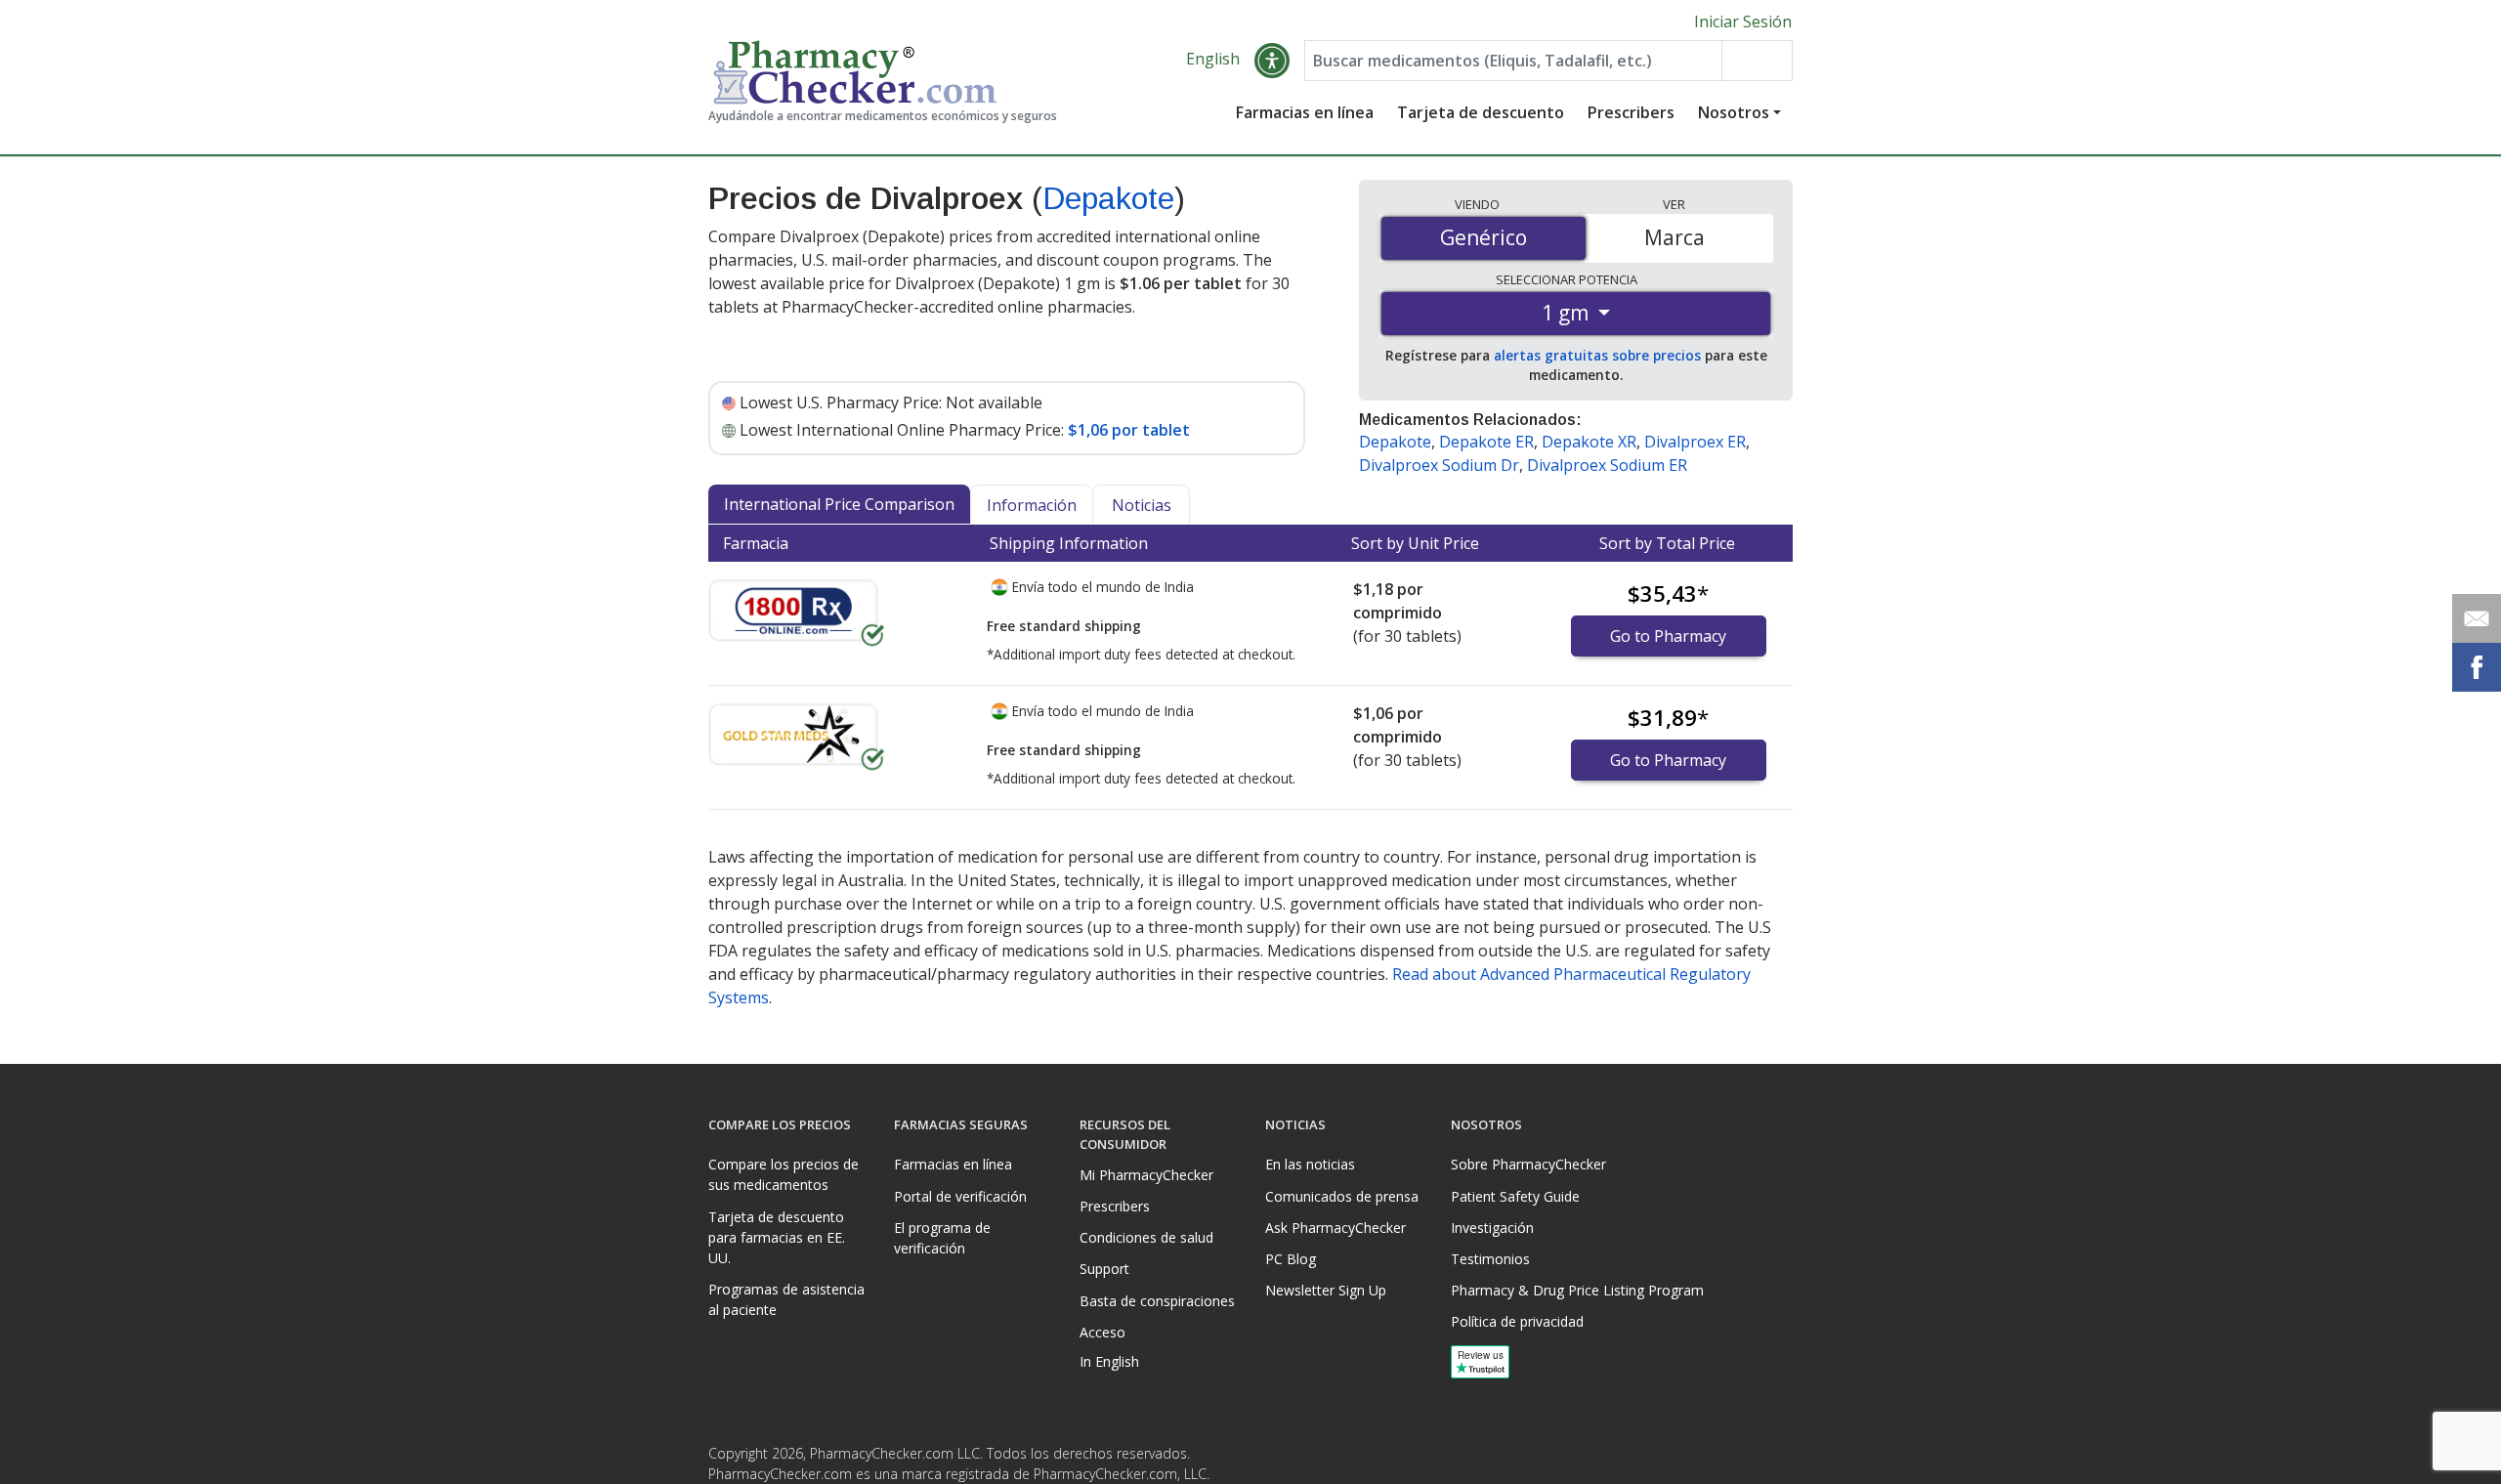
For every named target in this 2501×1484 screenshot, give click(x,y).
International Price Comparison (839, 504)
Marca (1674, 237)
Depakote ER (1486, 442)
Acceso (1102, 1332)
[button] (1272, 61)
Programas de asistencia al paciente (786, 1299)
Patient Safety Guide (1515, 1196)
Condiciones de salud (1146, 1237)
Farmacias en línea (1305, 112)
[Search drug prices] (1757, 61)
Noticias (1142, 505)
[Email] (2477, 618)
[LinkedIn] (1775, 1459)
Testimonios (1490, 1259)
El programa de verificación (942, 1238)
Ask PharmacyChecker (1335, 1228)
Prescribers (1631, 112)
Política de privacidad (1517, 1321)
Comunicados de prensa (1342, 1196)
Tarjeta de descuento (1481, 112)
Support (1104, 1269)
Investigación (1492, 1228)
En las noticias (1310, 1164)
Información (1032, 505)
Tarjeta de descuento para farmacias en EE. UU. (777, 1237)
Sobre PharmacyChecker (1528, 1164)
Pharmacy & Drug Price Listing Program (1577, 1290)
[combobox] (1513, 61)
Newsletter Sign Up (1326, 1290)
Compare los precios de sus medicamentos (784, 1174)
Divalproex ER (1695, 442)
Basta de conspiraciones (1157, 1301)
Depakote (1108, 198)
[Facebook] (1736, 1459)
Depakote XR (1589, 442)
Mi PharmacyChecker (1146, 1175)
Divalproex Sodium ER (1607, 465)
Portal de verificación (960, 1196)
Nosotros (1734, 112)
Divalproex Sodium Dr (1439, 465)
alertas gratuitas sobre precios (1597, 355)
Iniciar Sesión (1743, 21)
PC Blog (1291, 1259)
